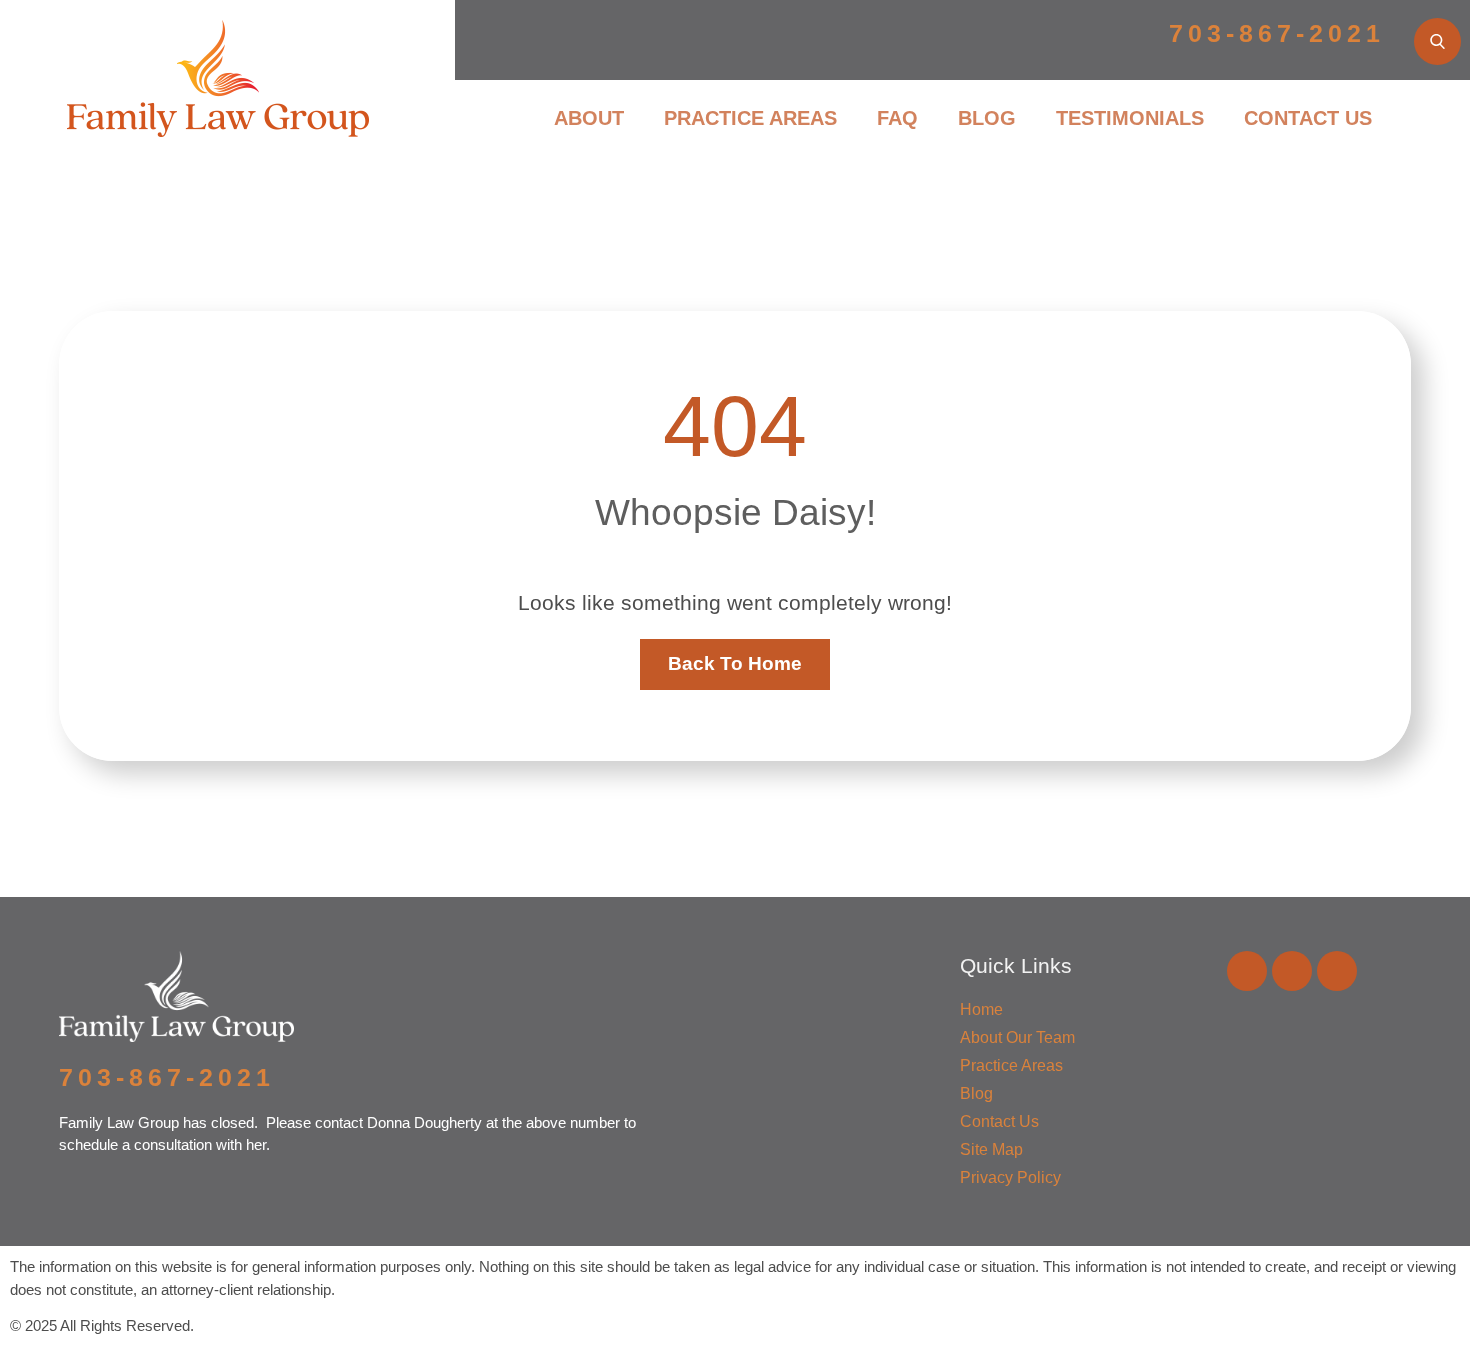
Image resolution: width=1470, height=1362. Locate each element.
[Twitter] (1337, 971)
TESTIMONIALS (1130, 118)
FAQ (897, 118)
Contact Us (999, 1121)
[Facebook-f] (1247, 971)
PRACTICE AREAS (750, 118)
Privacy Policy (1010, 1177)
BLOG (987, 118)
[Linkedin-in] (1292, 971)
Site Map (991, 1149)
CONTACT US (1308, 118)
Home (981, 1009)
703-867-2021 (1277, 33)
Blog (976, 1093)
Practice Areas (1011, 1065)
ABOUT (589, 118)
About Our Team (1017, 1037)
